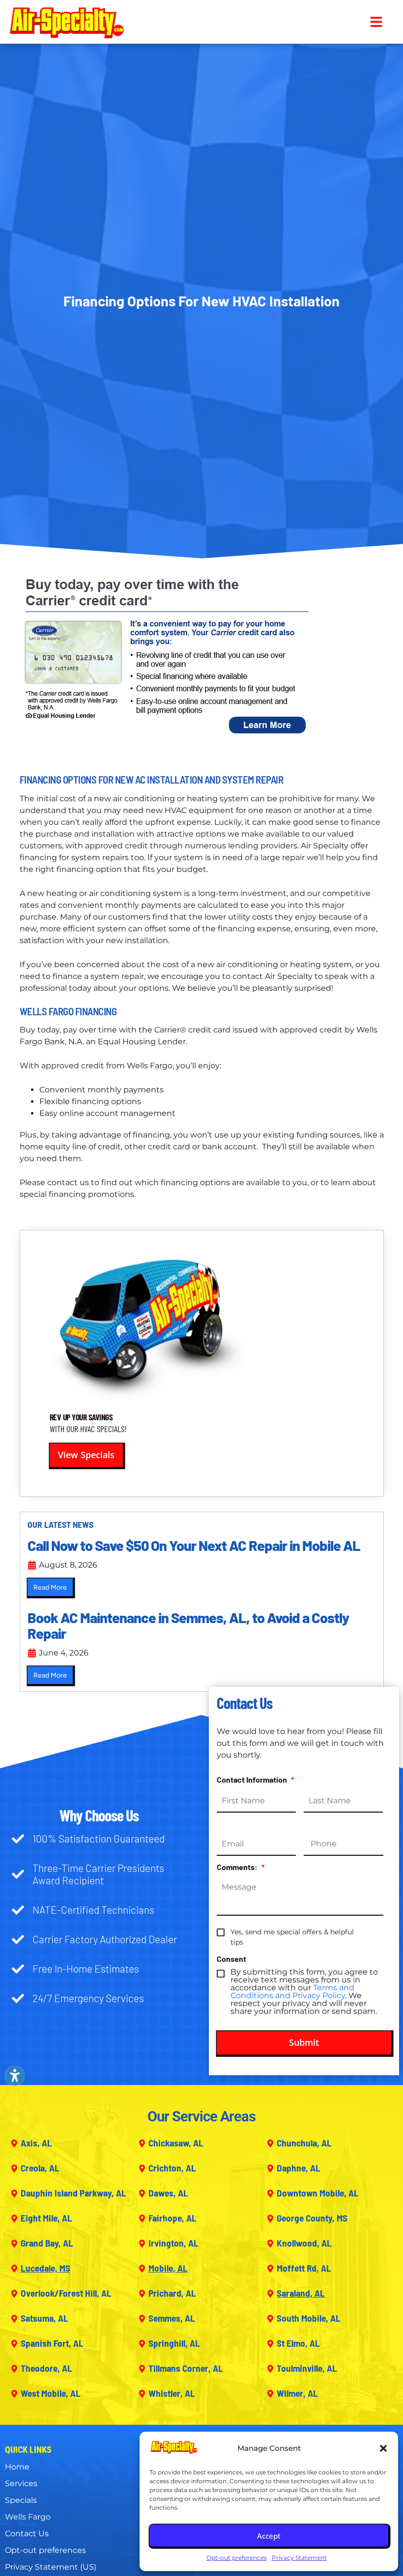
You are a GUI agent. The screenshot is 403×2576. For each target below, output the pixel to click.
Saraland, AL (301, 2293)
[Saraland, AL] (270, 2294)
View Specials (86, 1455)
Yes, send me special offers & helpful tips (292, 1937)
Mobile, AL (168, 2268)
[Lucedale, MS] (14, 2269)
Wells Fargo (28, 2517)
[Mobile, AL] (142, 2269)
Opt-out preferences (237, 2558)
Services (21, 2483)
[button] (383, 2448)
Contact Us (27, 2534)
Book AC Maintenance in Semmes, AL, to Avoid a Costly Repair (188, 1625)
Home (17, 2467)
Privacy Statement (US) (51, 2567)
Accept (269, 2536)
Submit (304, 2042)
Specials (21, 2500)
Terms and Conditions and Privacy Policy (292, 1992)
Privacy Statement (299, 2558)
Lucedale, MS (45, 2268)
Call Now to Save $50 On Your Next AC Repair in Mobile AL (194, 1545)
